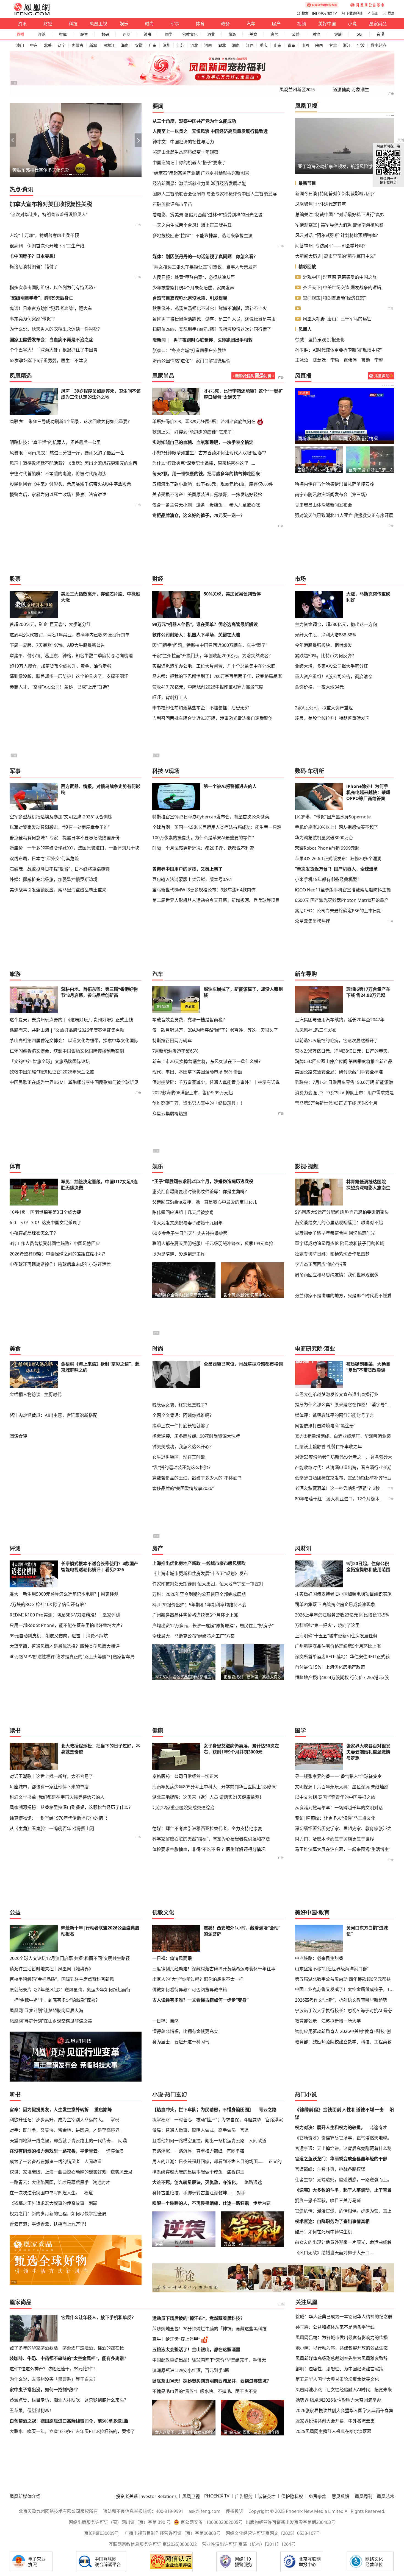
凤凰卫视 (98, 24)
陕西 (319, 45)
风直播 (303, 376)
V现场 (172, 771)
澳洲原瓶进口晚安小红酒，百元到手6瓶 (191, 2371)
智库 (63, 34)
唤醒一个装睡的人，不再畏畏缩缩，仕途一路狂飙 (201, 2203)
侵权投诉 (234, 2511)
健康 (338, 34)
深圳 (167, 45)
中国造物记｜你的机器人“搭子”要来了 (189, 163)
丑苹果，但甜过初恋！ (32, 2411)
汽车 (251, 24)
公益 (296, 34)
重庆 (264, 45)
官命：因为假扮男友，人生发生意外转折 (49, 2110)
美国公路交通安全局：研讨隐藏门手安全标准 (339, 1072)
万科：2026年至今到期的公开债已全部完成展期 (199, 1594)
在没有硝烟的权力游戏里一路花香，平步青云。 (56, 2151)
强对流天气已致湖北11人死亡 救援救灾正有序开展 (344, 515)
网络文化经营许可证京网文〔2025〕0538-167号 (273, 2533)
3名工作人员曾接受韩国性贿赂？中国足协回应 (55, 1243)
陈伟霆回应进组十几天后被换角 (183, 1212)
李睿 (379, 360)
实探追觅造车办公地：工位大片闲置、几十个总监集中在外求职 (214, 666)
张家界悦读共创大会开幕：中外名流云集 (335, 2421)
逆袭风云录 (121, 2172)
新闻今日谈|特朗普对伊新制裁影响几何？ (336, 194)
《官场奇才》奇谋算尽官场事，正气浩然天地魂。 (343, 2138)
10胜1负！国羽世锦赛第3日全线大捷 (45, 1212)
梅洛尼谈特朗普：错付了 (34, 267)
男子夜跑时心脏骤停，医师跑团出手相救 (213, 340)
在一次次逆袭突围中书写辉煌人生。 (45, 2193)
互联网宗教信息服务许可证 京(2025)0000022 (153, 2544)
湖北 (222, 45)
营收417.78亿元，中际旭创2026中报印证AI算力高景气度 (208, 687)
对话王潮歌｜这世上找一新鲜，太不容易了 (51, 1776)
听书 (15, 2095)
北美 (48, 45)
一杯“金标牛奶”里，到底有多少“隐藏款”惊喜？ (55, 2000)
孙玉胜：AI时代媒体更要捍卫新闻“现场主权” (338, 350)
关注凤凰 (306, 2302)
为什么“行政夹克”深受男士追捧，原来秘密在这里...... (204, 463)
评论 (42, 34)
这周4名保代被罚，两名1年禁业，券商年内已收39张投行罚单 (70, 635)
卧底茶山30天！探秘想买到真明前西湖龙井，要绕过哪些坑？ (212, 2381)
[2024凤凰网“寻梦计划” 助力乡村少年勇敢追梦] (368, 5)
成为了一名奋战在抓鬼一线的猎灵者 (45, 2161)
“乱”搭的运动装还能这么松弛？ (182, 1467)
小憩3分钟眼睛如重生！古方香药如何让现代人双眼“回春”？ (210, 453)
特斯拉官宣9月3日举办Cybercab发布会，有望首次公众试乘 (211, 817)
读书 (148, 34)
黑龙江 (109, 45)
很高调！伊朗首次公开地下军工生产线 (47, 246)
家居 (275, 34)
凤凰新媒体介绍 (25, 2496)
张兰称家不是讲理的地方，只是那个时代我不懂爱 (343, 1296)
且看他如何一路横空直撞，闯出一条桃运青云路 (198, 2141)
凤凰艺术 (386, 2496)
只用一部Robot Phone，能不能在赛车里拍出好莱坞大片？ (67, 1625)
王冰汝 (302, 360)
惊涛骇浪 (115, 2151)
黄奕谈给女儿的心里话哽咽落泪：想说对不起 (339, 1223)
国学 (169, 34)
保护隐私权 (292, 2496)
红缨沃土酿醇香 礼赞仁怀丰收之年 (328, 1447)
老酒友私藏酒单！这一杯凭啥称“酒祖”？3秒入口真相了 (348, 1488)
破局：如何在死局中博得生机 (323, 2232)
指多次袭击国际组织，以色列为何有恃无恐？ (54, 287)
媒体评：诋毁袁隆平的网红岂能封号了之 (334, 1415)
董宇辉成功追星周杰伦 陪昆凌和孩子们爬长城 (339, 1243)
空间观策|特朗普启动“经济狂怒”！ (337, 298)
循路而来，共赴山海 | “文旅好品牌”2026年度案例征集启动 (67, 1030)
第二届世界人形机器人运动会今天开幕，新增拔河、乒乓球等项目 (216, 900)
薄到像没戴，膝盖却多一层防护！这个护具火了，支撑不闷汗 (69, 676)
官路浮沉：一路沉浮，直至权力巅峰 (187, 2151)
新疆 (93, 45)
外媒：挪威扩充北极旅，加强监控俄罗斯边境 (54, 879)
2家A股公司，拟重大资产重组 (324, 708)
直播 (20, 34)
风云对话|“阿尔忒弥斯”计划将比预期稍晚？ (338, 235)
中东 (34, 45)
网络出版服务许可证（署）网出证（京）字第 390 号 (120, 2522)
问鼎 (123, 2141)
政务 (225, 24)
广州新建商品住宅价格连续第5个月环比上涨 (195, 1615)
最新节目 (307, 183)
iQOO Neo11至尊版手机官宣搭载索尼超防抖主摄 (343, 890)
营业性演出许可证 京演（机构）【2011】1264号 (249, 2544)
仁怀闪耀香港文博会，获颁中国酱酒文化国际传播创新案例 (67, 1051)
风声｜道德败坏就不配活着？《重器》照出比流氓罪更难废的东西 (73, 463)
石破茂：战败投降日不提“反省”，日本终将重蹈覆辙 (60, 869)
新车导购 (306, 974)
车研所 (316, 771)
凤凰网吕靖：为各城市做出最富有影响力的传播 (342, 2337)
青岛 (291, 45)
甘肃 (333, 45)
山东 (278, 45)
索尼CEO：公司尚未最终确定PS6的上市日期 (338, 911)
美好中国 (327, 24)
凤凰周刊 (364, 2496)
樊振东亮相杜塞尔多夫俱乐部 (41, 170)
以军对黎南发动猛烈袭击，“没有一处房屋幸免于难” (60, 827)
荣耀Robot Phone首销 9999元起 (327, 848)
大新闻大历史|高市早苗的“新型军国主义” (335, 256)
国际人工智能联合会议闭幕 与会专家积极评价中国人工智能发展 (215, 194)
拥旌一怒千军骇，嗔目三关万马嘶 (328, 2200)
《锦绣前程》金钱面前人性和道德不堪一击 (339, 2110)
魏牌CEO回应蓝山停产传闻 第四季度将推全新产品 (344, 1061)
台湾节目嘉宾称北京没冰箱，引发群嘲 (190, 298)
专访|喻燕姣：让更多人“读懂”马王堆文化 (335, 1818)
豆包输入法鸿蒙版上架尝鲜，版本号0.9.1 (192, 879)
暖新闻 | (161, 340)
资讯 (22, 24)
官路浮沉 (274, 2120)
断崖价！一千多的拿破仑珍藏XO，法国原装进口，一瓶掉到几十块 (74, 848)
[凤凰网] (32, 14)
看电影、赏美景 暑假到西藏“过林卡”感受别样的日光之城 (207, 215)
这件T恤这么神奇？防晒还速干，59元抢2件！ (54, 2369)
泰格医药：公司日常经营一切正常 (185, 1776)
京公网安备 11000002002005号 (212, 2522)
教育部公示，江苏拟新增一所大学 (328, 2021)
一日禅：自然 (165, 2021)
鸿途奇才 (102, 2182)
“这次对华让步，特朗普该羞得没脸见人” (49, 214)
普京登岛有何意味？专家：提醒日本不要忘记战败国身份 (65, 838)
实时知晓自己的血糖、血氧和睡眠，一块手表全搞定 (203, 442)
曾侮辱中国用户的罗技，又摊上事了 (187, 869)
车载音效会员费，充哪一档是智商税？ (190, 1020)
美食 (253, 34)
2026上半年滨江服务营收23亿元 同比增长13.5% (342, 1615)
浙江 (347, 45)
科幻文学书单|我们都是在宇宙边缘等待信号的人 (57, 1797)
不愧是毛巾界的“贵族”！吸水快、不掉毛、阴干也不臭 (205, 2391)
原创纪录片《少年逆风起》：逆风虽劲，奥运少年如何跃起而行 (70, 1990)
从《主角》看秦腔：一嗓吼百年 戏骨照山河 (52, 1828)
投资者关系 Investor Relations (146, 2496)
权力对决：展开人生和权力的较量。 (330, 2127)
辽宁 (62, 45)
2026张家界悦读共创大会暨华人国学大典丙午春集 (344, 2410)
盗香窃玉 (236, 2172)
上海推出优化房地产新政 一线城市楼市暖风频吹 (199, 1563)
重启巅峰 (103, 2110)
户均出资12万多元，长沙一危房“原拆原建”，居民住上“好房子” (213, 1626)
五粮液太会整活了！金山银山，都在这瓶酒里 (196, 2350)
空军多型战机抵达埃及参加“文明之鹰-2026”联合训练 (61, 817)
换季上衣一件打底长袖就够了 (181, 1426)
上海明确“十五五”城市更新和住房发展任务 (336, 1636)
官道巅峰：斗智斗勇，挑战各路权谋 (330, 2169)
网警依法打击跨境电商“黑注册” (325, 1426)
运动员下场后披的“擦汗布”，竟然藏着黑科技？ (198, 2318)
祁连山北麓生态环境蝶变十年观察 (186, 152)
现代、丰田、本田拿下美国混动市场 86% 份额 (197, 1072)
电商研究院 (309, 1349)
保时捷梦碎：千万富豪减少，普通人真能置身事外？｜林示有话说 (216, 1082)
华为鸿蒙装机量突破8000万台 (324, 838)
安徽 (139, 45)
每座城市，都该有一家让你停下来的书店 (49, 1787)
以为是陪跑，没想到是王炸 (179, 1254)
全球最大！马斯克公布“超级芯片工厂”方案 (193, 1636)
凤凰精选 (21, 376)
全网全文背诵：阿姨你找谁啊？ (183, 1415)
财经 (48, 24)
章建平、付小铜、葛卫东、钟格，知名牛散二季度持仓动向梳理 (71, 656)
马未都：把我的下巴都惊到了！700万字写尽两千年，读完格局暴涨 (217, 676)
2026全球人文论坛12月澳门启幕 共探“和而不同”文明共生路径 (70, 1958)
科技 (73, 24)
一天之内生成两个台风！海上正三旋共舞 (192, 225)
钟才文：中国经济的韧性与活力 (183, 142)
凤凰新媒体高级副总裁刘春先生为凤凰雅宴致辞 (342, 2358)
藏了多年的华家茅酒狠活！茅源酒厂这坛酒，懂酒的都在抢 (67, 2348)
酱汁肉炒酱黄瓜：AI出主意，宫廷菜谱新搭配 (53, 1415)
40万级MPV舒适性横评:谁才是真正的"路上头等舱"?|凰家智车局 (72, 1657)
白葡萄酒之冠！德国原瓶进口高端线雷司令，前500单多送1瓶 (69, 2421)
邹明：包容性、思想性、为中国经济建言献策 (339, 2369)
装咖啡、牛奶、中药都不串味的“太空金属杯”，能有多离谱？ (69, 2358)
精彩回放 (307, 267)
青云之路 (268, 2110)
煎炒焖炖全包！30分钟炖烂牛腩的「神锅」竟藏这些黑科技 (209, 2329)
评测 (126, 34)
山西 (305, 45)
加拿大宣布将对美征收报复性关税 (51, 204)
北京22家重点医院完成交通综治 (183, 1808)
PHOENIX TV (327, 13)
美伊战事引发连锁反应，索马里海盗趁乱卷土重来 (58, 890)
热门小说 (306, 2095)
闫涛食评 (18, 1436)
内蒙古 (78, 45)
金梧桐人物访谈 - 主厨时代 (36, 1394)
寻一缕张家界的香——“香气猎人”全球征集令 (338, 1776)
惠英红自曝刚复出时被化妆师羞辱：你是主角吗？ (201, 1191)
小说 (352, 24)
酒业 (211, 34)
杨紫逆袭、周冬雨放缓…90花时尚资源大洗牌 (196, 1436)
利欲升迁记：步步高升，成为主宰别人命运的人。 (58, 2120)
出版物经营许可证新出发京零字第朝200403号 (290, 2522)
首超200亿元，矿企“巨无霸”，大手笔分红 (50, 624)
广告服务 (244, 2496)
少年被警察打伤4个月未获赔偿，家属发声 (193, 288)
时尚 (149, 24)
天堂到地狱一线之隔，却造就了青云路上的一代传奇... (62, 2141)
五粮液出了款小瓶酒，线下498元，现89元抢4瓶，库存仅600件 (213, 484)
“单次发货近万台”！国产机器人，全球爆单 (336, 869)
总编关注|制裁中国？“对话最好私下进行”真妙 (340, 214)
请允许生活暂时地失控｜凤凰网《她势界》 (51, 1969)
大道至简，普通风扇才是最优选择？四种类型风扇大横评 (65, 1646)
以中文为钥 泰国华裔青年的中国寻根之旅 (335, 1797)
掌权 (115, 2120)
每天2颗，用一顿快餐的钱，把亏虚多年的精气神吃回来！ (208, 474)
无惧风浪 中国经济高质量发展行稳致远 (230, 131)
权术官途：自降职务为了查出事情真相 (332, 2221)
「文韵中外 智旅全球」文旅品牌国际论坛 (50, 1061)
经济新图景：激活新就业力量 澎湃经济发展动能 (199, 183)
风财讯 (303, 1548)
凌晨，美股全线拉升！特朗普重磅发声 (332, 718)
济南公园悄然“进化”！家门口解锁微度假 (192, 361)
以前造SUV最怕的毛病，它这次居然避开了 (337, 1041)
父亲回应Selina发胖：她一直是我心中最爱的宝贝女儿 (205, 1202)
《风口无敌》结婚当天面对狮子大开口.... (334, 2253)
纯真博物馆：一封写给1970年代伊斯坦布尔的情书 (59, 1818)
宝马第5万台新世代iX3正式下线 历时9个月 (336, 1103)
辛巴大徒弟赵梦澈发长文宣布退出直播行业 (337, 1394)
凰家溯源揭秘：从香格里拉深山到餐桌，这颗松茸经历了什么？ (71, 1807)
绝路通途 (253, 2182)
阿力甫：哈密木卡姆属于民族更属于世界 (334, 1839)
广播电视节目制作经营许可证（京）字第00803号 (172, 2533)
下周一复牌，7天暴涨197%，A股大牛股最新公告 (57, 645)
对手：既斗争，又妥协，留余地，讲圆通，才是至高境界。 (67, 2130)
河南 (208, 45)
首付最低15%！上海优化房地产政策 (330, 1667)
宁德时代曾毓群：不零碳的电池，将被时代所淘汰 (58, 474)
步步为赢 (262, 2203)
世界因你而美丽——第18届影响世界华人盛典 (342, 438)
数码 (105, 34)
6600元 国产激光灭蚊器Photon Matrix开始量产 (342, 900)
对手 (241, 2193)
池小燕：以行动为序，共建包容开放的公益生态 (342, 2348)
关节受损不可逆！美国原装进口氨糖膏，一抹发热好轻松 (207, 495)
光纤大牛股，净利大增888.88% (325, 635)
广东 (153, 45)
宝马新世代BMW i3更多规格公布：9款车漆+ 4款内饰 (204, 890)
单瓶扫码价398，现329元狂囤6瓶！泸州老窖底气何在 (204, 422)
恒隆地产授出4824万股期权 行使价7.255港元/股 (342, 1677)
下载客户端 (354, 13)
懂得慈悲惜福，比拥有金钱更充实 (185, 2031)
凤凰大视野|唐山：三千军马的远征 (337, 319)
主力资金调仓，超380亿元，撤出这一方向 (336, 624)
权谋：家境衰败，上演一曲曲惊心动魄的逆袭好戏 (58, 2172)
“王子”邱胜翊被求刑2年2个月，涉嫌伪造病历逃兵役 (203, 1181)
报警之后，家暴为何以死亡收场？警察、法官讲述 (58, 494)
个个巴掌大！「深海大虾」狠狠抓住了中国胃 (54, 350)
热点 (15, 189)
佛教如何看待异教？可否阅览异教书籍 (190, 1990)
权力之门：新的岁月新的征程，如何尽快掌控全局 (58, 2214)
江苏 (180, 45)
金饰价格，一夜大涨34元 (319, 687)
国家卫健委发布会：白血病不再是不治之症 (51, 340)
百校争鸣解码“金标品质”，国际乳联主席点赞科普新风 (62, 1979)
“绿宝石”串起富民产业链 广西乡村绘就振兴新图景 (201, 173)
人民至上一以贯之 (170, 131)
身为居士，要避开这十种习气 (181, 2042)
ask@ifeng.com (204, 2511)
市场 (300, 579)
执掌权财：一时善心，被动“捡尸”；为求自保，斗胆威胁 (207, 2120)
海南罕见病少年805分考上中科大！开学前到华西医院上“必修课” (215, 1787)
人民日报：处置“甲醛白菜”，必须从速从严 (194, 277)
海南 (125, 45)
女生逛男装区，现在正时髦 (179, 1457)
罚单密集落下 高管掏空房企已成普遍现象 (335, 1604)
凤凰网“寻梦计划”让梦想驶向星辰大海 (46, 2010)
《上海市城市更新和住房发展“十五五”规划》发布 (200, 1573)
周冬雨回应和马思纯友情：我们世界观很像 (337, 1275)
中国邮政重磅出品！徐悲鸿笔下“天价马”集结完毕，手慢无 (209, 2360)
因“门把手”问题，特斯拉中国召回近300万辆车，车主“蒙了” (210, 645)
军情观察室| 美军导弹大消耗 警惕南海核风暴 (339, 225)
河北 (194, 45)
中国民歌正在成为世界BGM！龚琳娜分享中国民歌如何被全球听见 (74, 1082)
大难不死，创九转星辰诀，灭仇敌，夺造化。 (196, 2182)
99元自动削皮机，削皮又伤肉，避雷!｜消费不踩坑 (59, 1636)
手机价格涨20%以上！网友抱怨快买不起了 (337, 827)
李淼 (335, 360)
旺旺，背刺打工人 (170, 697)
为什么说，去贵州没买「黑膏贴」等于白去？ (54, 2379)
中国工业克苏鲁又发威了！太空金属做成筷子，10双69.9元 (344, 1989)
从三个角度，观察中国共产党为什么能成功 (194, 121)
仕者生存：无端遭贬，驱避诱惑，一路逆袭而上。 (343, 2180)
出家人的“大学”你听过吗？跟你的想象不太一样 (198, 1979)
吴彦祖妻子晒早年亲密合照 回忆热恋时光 (335, 1233)
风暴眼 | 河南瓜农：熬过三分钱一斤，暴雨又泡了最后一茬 (67, 453)
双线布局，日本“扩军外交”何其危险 (44, 858)
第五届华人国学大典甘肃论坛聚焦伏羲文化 (337, 2379)
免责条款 (317, 2496)
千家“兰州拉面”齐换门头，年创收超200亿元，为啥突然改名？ (213, 656)
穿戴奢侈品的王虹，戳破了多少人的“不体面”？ (198, 1478)
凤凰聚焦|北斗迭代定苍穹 (321, 204)
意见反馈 (341, 2496)
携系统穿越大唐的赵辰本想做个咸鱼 (187, 2172)
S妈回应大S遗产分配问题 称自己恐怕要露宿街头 (342, 1212)
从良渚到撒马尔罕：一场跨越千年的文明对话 (339, 1808)
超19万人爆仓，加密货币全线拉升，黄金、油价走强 (60, 666)
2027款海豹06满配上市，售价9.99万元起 (193, 1093)
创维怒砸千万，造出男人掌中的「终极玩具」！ (198, 1103)
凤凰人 (305, 329)
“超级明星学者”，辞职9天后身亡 (41, 298)
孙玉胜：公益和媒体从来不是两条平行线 (335, 2327)
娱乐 (124, 24)
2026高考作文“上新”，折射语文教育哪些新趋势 (341, 2000)
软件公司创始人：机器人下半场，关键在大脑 (196, 635)
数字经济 (378, 45)
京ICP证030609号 (102, 2533)
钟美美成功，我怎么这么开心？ (183, 1447)
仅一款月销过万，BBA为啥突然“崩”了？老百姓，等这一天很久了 (215, 1030)
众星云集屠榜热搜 (312, 921)
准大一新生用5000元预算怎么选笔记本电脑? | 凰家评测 (64, 1594)
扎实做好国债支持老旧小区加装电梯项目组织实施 (343, 1594)
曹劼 (366, 360)
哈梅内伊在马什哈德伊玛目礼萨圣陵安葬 (334, 484)
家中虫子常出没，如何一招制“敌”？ (45, 2390)
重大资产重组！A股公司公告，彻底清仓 (334, 676)
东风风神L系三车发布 (316, 1030)
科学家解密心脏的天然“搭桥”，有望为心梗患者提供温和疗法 (211, 1839)
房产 (276, 24)
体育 (200, 24)
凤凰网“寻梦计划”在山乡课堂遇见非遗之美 (51, 2021)
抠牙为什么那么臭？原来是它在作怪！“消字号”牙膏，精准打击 (344, 1405)
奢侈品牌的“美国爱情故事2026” (183, 1488)
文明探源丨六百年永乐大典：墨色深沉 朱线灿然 (342, 1787)
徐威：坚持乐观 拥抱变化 (320, 340)
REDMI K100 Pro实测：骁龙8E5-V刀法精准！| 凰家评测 (65, 1615)
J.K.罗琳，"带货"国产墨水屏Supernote (333, 817)
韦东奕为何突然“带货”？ (33, 319)
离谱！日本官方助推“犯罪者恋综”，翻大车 (51, 308)
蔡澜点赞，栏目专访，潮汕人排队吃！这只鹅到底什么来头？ (69, 2400)
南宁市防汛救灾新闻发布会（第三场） (332, 494)
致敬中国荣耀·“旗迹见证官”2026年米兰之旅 (52, 1072)
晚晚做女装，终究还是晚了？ (181, 1405)
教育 (317, 34)
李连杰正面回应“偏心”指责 (321, 1264)
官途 (244, 2130)
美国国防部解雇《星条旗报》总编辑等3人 (339, 166)
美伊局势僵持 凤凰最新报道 (319, 470)
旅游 (232, 34)
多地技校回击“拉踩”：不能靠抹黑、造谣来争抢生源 (203, 236)
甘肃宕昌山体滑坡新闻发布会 (323, 505)
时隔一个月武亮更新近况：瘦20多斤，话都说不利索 (203, 848)
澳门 (20, 45)
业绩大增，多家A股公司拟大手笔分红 (331, 666)
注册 (375, 13)
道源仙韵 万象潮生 (351, 90)
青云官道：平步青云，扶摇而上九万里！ (49, 2224)
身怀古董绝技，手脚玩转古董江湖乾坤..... (192, 2193)
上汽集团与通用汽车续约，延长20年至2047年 (340, 1020)
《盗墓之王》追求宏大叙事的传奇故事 (47, 2203)
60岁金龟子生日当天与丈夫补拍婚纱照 (190, 1233)
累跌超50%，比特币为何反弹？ (326, 656)
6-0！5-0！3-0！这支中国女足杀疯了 (45, 1223)
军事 (175, 24)
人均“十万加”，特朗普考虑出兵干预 (44, 235)
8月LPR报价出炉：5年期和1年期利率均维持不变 (199, 1605)
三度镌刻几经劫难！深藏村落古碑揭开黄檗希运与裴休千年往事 (214, 1969)
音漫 (380, 34)
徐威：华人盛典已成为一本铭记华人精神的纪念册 (344, 2317)
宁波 (361, 45)
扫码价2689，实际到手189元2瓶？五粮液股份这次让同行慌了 (212, 329)
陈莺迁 (319, 360)
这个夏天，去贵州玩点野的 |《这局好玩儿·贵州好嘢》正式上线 (71, 1020)
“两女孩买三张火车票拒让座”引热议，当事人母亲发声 (205, 267)
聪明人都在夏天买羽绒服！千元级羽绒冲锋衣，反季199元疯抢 (213, 1244)
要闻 (158, 106)
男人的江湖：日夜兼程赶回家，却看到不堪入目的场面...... (208, 2161)
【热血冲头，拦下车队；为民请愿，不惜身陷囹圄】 (203, 2110)
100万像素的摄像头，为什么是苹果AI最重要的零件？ (204, 838)
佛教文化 (190, 34)
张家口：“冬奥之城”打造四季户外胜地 (189, 350)
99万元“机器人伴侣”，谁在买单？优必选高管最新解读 (205, 624)
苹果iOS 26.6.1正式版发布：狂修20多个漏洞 (338, 858)
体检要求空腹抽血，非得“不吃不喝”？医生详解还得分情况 (209, 1849)
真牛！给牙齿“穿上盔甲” (176, 2339)
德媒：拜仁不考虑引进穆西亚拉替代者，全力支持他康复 (207, 1828)
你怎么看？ (247, 256)
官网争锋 (236, 2151)
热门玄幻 (176, 2095)
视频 (301, 24)
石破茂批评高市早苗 (172, 204)
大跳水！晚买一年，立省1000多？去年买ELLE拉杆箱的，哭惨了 (72, 2431)
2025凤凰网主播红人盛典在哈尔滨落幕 (333, 2431)
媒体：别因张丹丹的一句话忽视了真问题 (192, 256)
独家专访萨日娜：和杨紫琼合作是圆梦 (332, 1254)
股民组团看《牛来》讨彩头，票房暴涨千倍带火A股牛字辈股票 (70, 484)
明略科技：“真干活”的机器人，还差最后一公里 (55, 442)
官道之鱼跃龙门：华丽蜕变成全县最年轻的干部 (341, 2159)
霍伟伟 (350, 360)
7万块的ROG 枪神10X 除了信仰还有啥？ (49, 1604)
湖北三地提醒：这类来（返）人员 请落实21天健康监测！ (208, 1797)
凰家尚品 (378, 24)
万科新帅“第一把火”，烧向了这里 (327, 1625)
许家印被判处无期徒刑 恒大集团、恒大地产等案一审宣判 (208, 1584)
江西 (250, 45)
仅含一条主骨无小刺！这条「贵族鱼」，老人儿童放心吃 (206, 505)
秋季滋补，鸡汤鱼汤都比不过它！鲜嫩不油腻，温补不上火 (210, 308)
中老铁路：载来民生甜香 (319, 1958)
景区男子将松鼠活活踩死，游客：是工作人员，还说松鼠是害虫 (214, 319)
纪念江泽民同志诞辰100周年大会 (371, 470)
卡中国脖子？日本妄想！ (34, 256)
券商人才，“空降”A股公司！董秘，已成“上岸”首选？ (60, 687)
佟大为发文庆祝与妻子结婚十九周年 (187, 1223)
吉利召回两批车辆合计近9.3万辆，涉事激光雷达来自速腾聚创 (212, 718)
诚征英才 (267, 2496)
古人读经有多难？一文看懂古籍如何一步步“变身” (200, 2000)
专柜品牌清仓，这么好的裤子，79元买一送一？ (198, 515)
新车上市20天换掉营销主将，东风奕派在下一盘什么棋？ (207, 1061)
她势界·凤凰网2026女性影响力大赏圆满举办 (338, 2400)
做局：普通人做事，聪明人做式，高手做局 (194, 2130)
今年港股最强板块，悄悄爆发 (323, 645)
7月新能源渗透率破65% (175, 1051)
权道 (88, 2193)
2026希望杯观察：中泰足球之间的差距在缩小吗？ (59, 1254)
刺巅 (93, 2203)
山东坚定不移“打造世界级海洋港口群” (332, 1969)
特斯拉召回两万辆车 (172, 1041)
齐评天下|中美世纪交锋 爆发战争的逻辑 (342, 287)
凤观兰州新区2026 (297, 90)
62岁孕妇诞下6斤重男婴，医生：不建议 (49, 360)
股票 (84, 34)
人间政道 (93, 2161)
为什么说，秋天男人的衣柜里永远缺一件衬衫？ (56, 329)
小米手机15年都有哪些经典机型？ (328, 879)
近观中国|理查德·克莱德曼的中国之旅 (340, 277)
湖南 (236, 45)
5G (359, 34)
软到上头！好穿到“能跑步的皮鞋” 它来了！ (194, 432)
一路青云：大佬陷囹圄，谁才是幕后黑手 (49, 2182)
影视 (300, 1166)
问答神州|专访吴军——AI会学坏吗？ (331, 246)
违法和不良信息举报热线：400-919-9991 (143, 2511)
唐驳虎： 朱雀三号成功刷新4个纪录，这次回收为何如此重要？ (71, 421)
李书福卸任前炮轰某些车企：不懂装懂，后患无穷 (201, 708)
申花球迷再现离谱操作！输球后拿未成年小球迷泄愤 (60, 1264)
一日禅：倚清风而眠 (172, 1958)
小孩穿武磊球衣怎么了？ (34, 1233)
